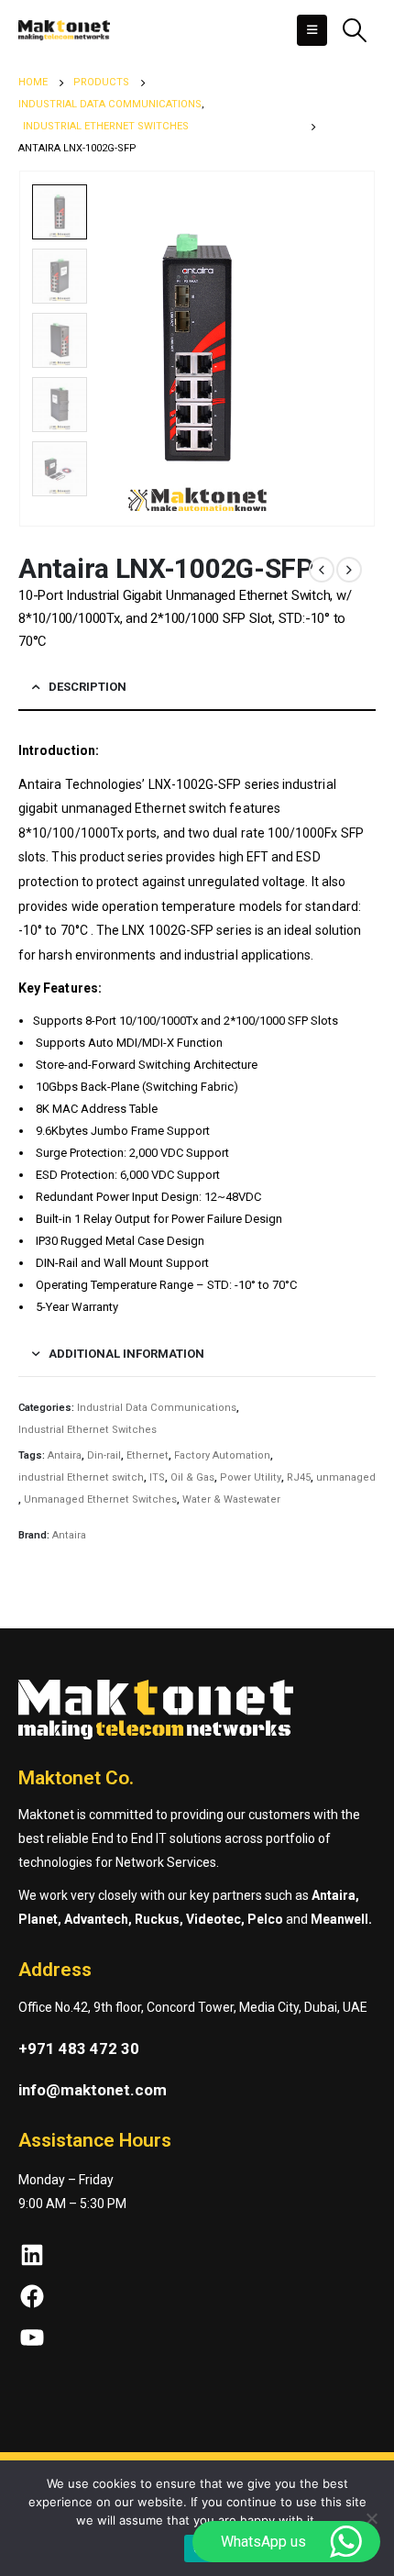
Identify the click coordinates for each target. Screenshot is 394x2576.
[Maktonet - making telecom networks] (64, 30)
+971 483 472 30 (79, 2049)
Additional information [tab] (126, 1354)
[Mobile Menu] (312, 30)
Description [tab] (88, 687)
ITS (157, 1477)
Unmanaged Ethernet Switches (100, 1499)
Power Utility (251, 1477)
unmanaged (346, 1477)
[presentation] (353, 349)
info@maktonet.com (93, 2090)
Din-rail (104, 1455)
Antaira (65, 1455)
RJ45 (299, 1477)
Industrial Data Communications (157, 1408)
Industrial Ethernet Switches (88, 1430)
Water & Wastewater (231, 1499)
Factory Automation (222, 1455)
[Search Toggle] (354, 30)
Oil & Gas (192, 1477)
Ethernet (148, 1455)
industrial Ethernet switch (81, 1477)
